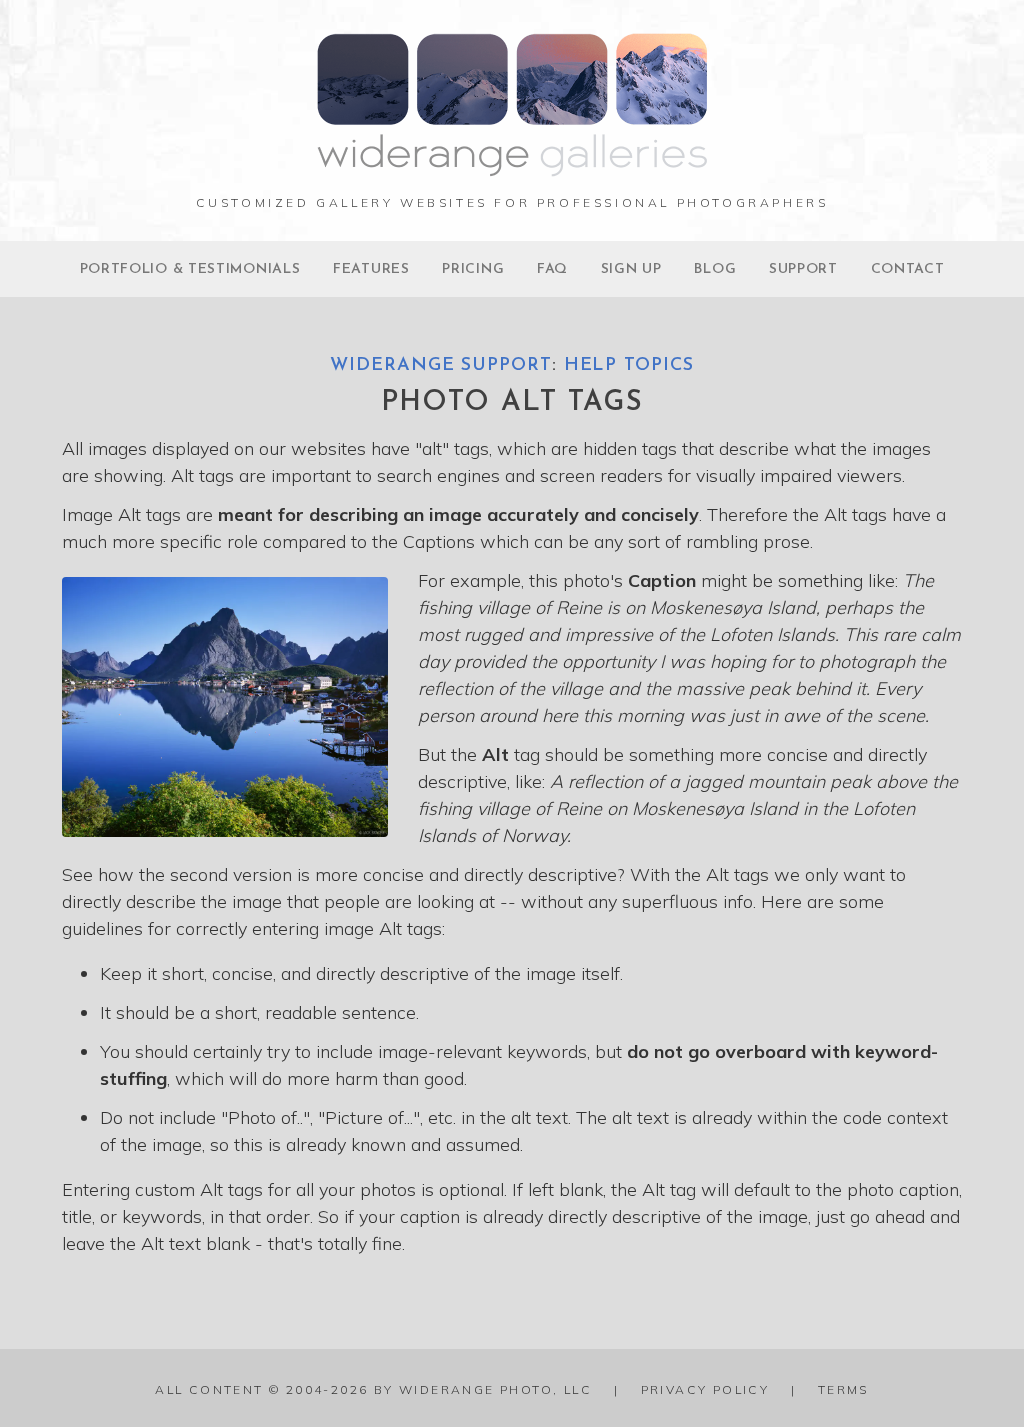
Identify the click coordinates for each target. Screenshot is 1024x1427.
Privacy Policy (705, 1389)
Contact (908, 269)
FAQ (552, 269)
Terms (843, 1389)
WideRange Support (440, 366)
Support (803, 269)
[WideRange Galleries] (512, 166)
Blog (715, 269)
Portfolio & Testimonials (190, 269)
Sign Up (631, 269)
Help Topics (629, 366)
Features (371, 269)
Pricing (473, 269)
